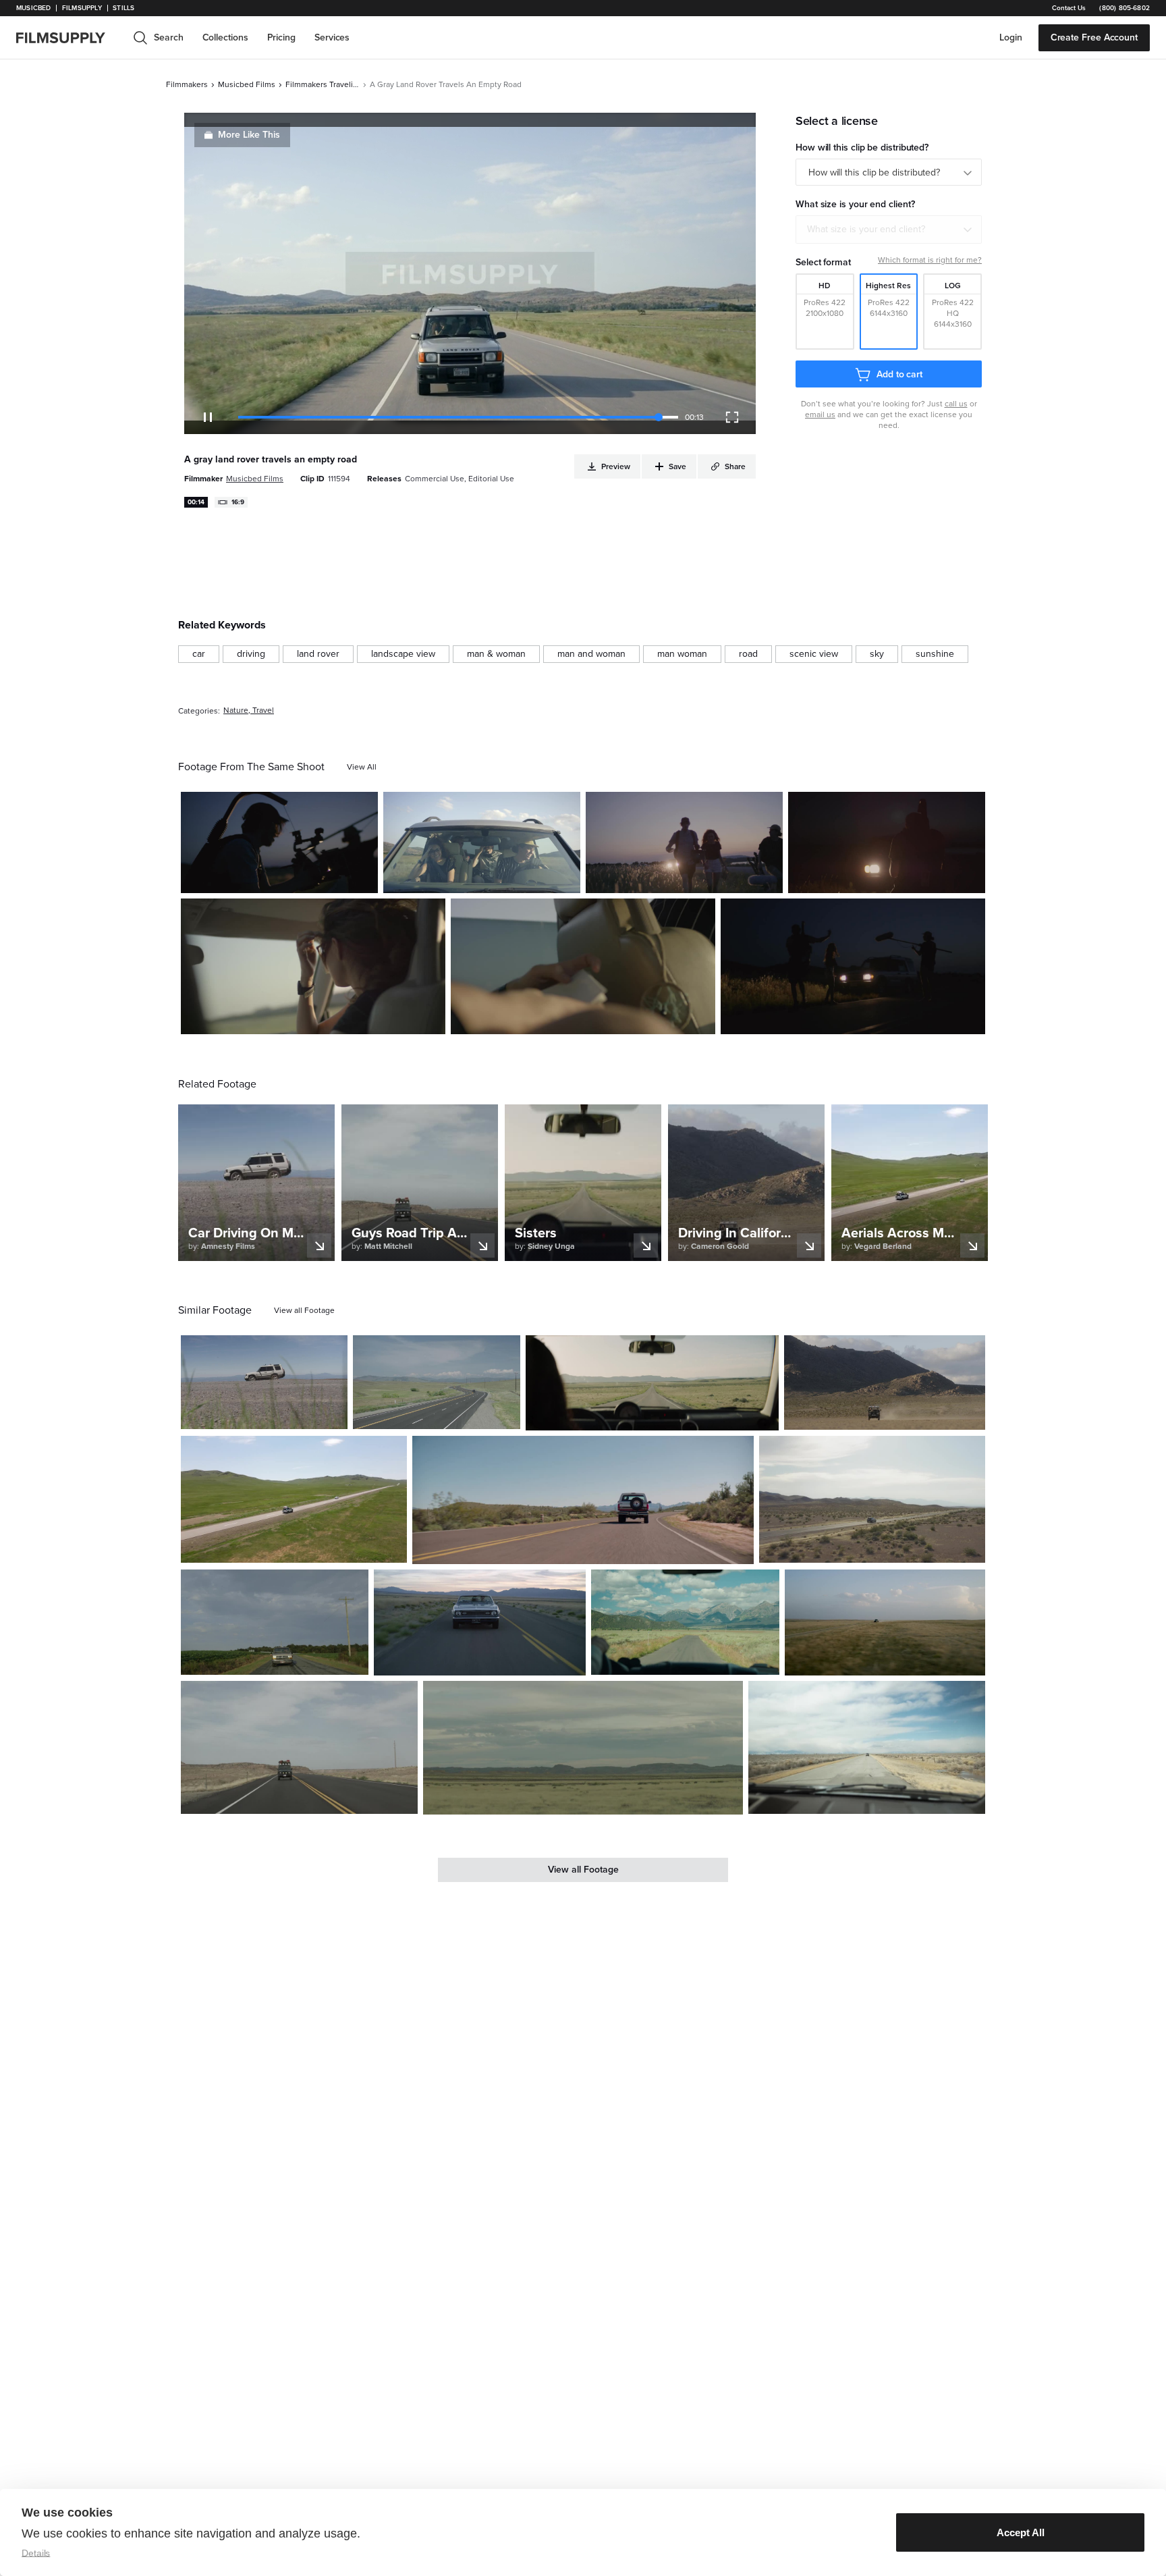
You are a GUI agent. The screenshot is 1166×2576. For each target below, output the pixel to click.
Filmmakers (187, 84)
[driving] (251, 654)
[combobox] (889, 230)
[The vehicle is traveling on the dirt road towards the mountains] (685, 1622)
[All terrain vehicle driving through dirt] (264, 1382)
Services (332, 37)
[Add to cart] (332, 1414)
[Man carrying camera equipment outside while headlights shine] (887, 842)
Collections (225, 37)
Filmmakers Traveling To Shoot (323, 84)
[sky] (877, 654)
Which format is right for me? (930, 260)
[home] (69, 38)
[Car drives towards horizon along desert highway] (872, 1499)
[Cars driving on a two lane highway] (436, 1382)
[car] (199, 654)
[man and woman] (591, 654)
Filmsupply (82, 8)
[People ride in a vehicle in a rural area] (482, 842)
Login (1011, 37)
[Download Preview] (294, 878)
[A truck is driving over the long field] (885, 1383)
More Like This (249, 135)
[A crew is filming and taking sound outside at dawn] (279, 842)
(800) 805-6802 (1125, 8)
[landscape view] (403, 654)
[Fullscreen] (732, 417)
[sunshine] (935, 654)
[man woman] (682, 654)
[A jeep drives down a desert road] (299, 1747)
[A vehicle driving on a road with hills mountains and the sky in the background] (583, 1500)
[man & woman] (496, 654)
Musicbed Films (247, 84)
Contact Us (1069, 8)
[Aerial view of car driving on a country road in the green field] (294, 1499)
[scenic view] (814, 654)
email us (820, 414)
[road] (748, 654)
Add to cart (899, 374)
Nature (236, 710)
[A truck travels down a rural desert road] (583, 1748)
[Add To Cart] (362, 878)
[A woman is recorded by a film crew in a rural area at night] (853, 967)
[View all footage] (304, 1310)
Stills (123, 8)
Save (328, 877)
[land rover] (318, 654)
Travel (263, 710)
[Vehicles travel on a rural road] (867, 1747)
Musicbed (33, 8)
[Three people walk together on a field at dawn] (684, 842)
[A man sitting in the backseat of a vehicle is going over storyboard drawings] (583, 967)
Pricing (281, 37)
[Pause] (208, 417)
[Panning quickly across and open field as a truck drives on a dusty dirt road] (885, 1622)
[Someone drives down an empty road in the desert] (652, 1383)
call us (956, 404)
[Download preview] (264, 1414)
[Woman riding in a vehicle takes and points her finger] (313, 967)
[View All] (362, 767)
